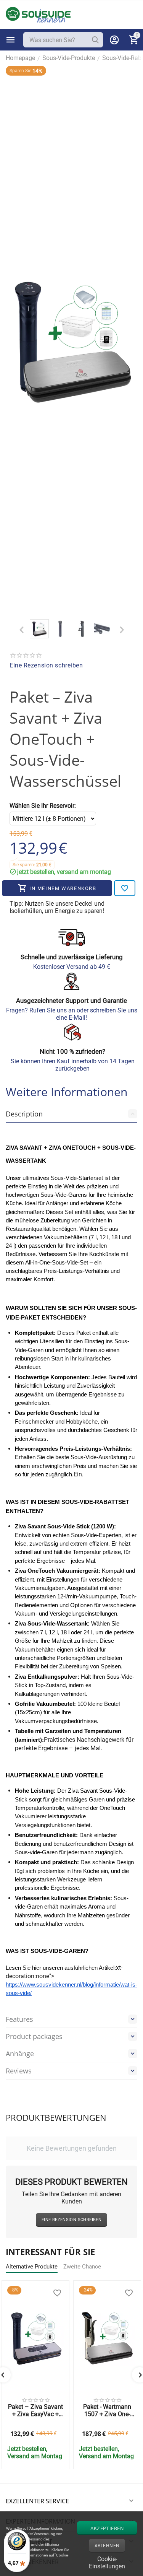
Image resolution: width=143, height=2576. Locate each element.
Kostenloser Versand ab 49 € (72, 967)
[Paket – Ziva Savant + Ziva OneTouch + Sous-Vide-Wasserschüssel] (71, 341)
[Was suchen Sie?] (95, 40)
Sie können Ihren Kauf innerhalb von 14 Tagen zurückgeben (73, 1065)
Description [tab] (24, 1114)
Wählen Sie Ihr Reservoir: (43, 806)
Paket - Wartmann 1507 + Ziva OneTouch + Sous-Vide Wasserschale (107, 2410)
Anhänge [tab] (20, 2054)
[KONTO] (114, 40)
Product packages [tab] (34, 2036)
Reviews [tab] (19, 2071)
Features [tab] (19, 2019)
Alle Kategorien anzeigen (11, 40)
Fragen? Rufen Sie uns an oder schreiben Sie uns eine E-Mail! (72, 1014)
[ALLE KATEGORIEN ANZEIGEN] (11, 40)
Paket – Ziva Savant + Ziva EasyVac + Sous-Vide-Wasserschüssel (35, 2410)
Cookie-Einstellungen (107, 2562)
